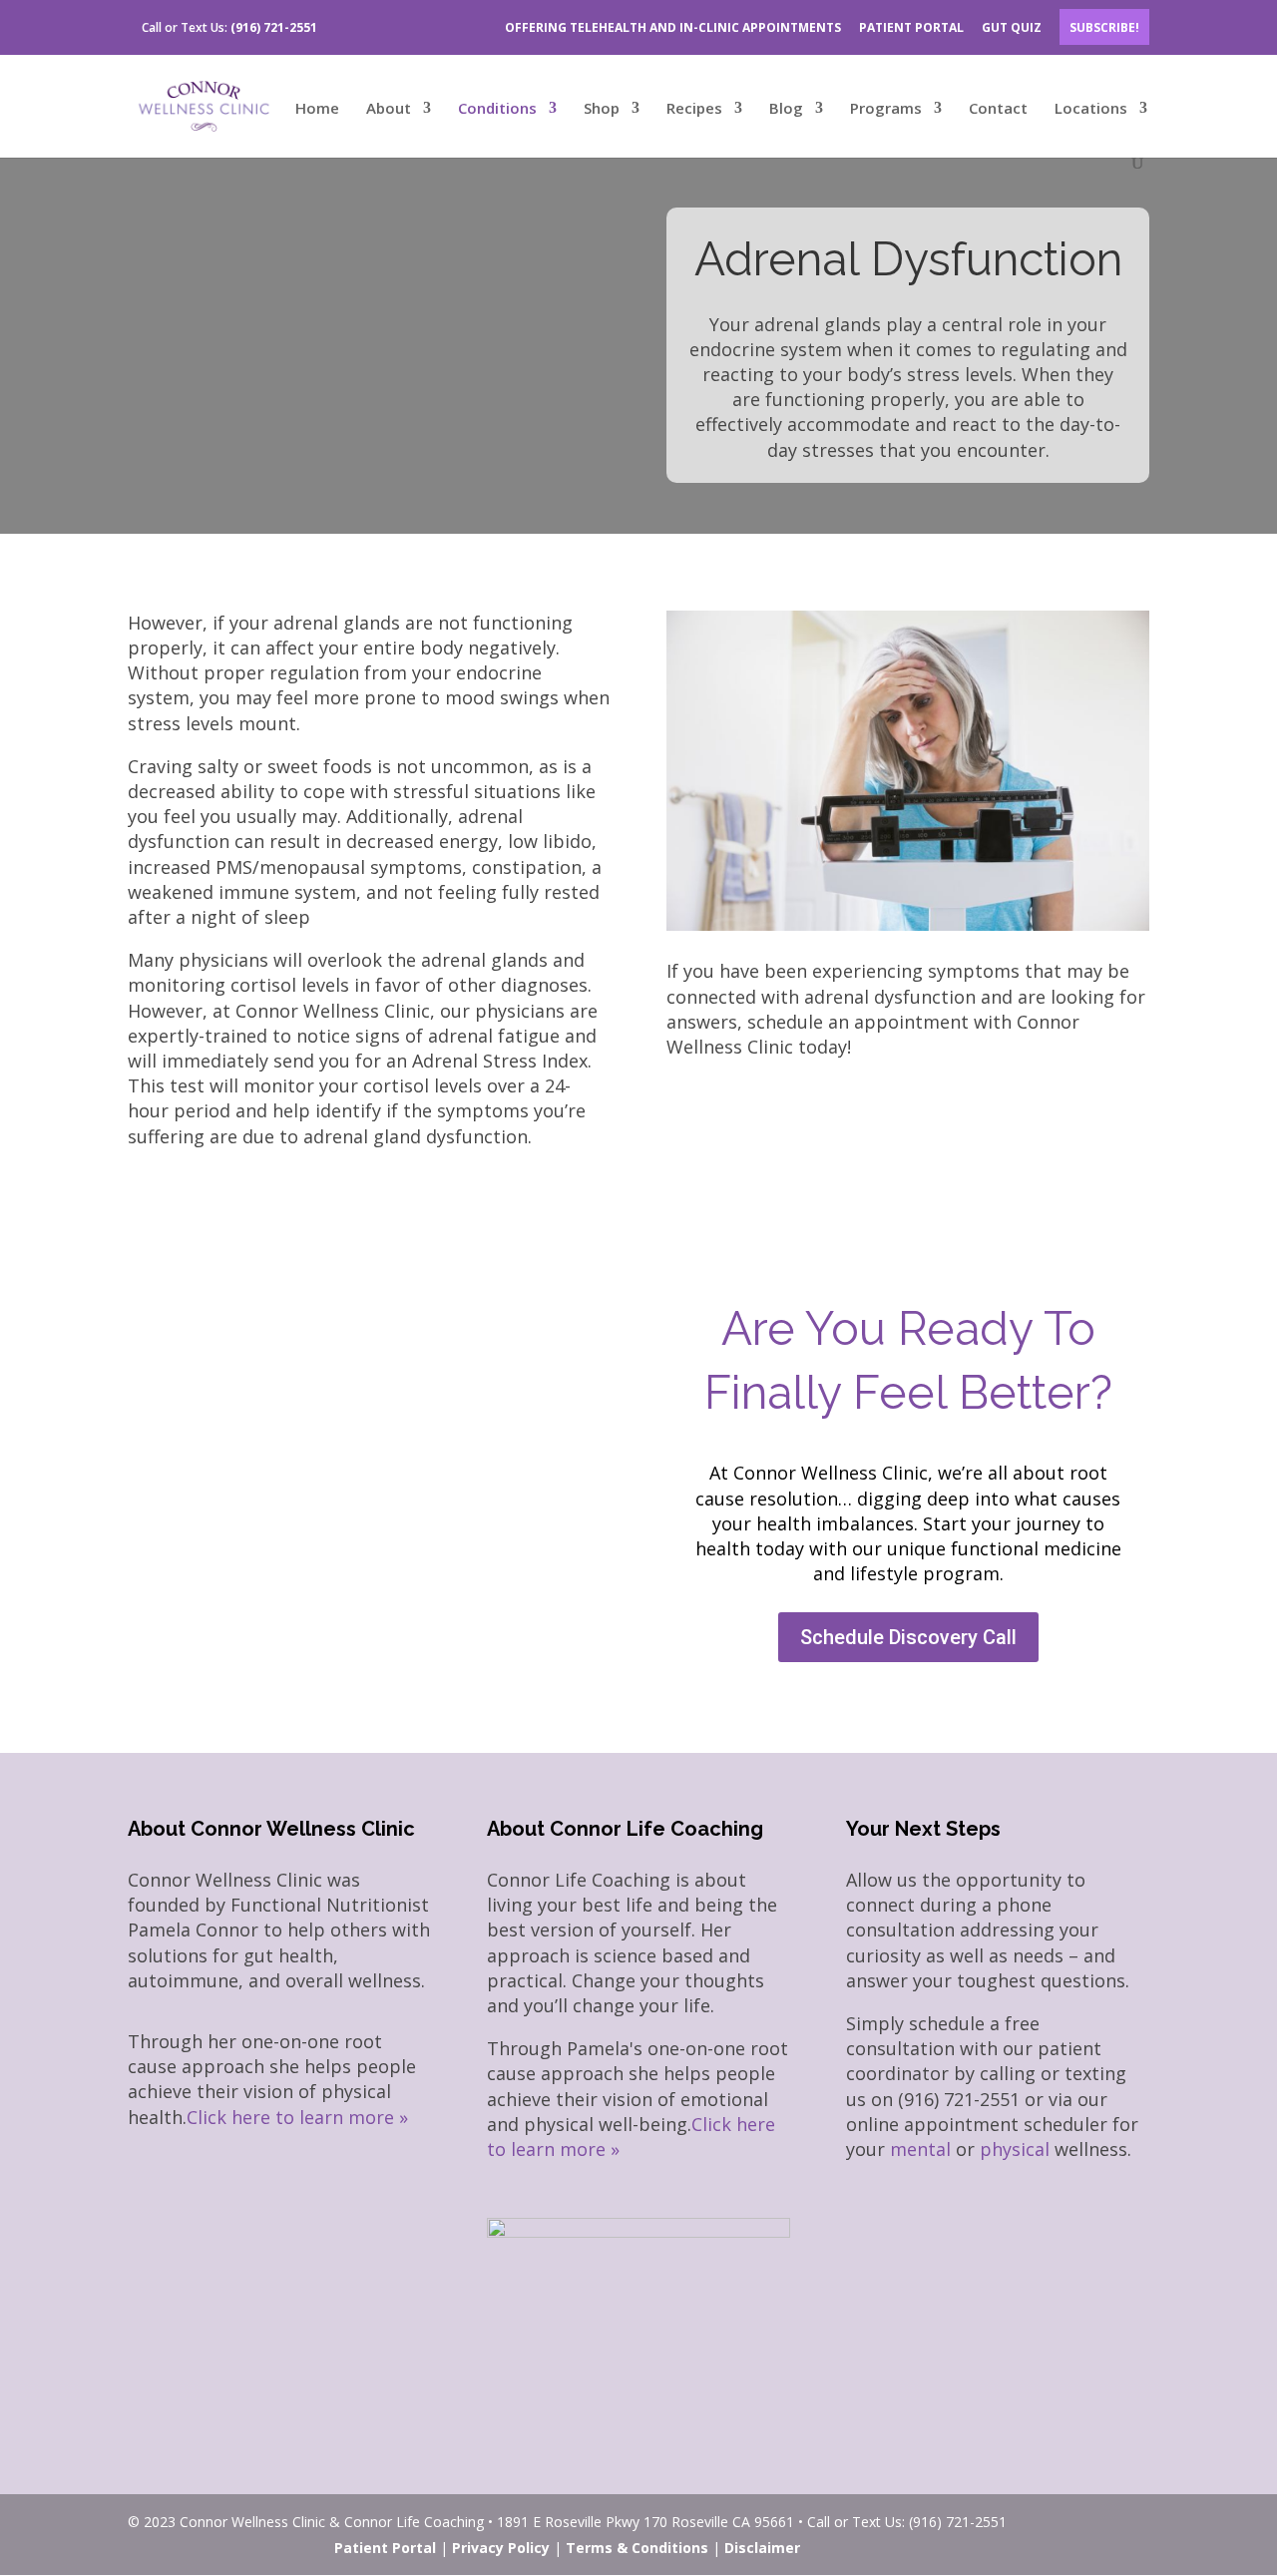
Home (317, 109)
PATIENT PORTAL (911, 27)
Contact (998, 109)
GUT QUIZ (1012, 27)
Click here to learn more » (297, 2117)
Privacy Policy (501, 2548)
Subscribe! (1104, 27)
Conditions (497, 109)
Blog (786, 109)
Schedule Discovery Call (908, 1637)
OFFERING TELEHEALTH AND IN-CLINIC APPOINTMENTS (673, 27)
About (389, 109)
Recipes (694, 109)
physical (1015, 2149)
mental (920, 2149)
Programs (886, 109)
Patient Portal (385, 2548)
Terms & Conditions (637, 2548)
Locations (1091, 109)
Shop (602, 109)
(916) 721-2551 (274, 27)
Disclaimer (762, 2548)
